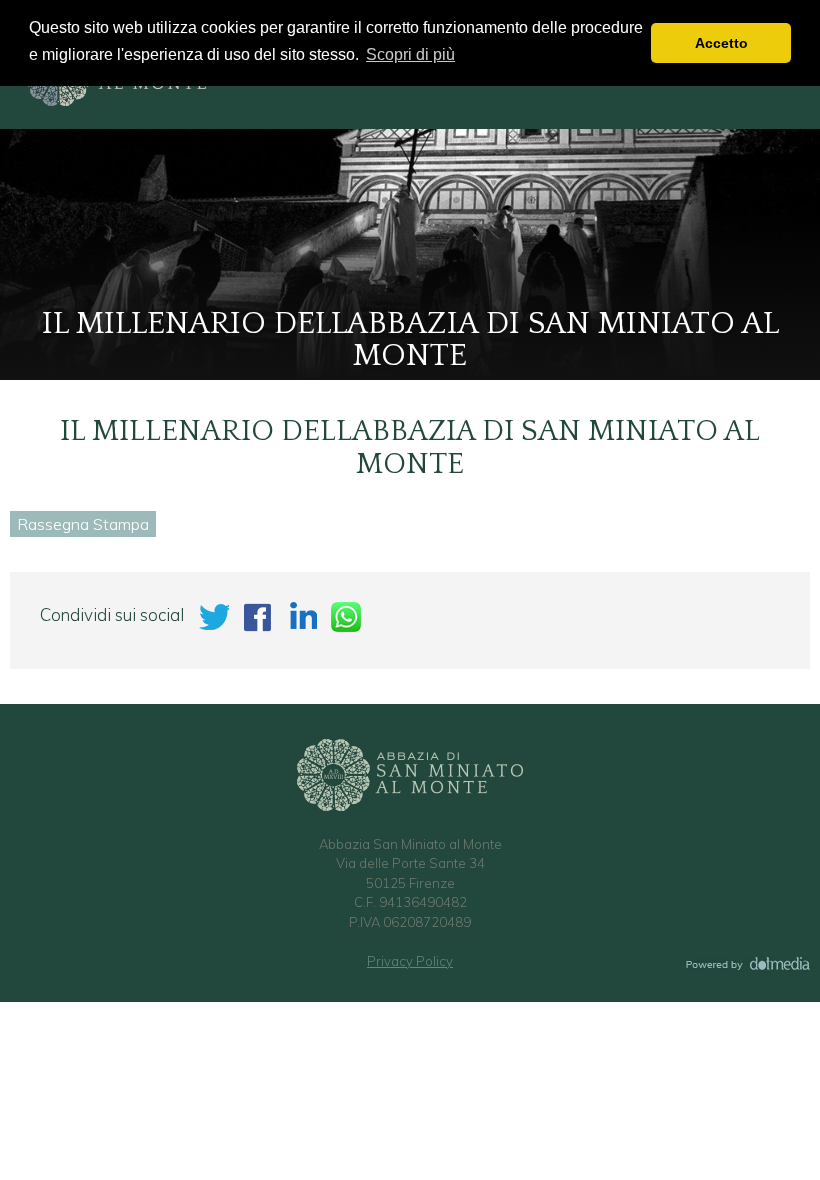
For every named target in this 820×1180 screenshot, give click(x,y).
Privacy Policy (410, 961)
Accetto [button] (721, 43)
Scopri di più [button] (410, 54)
